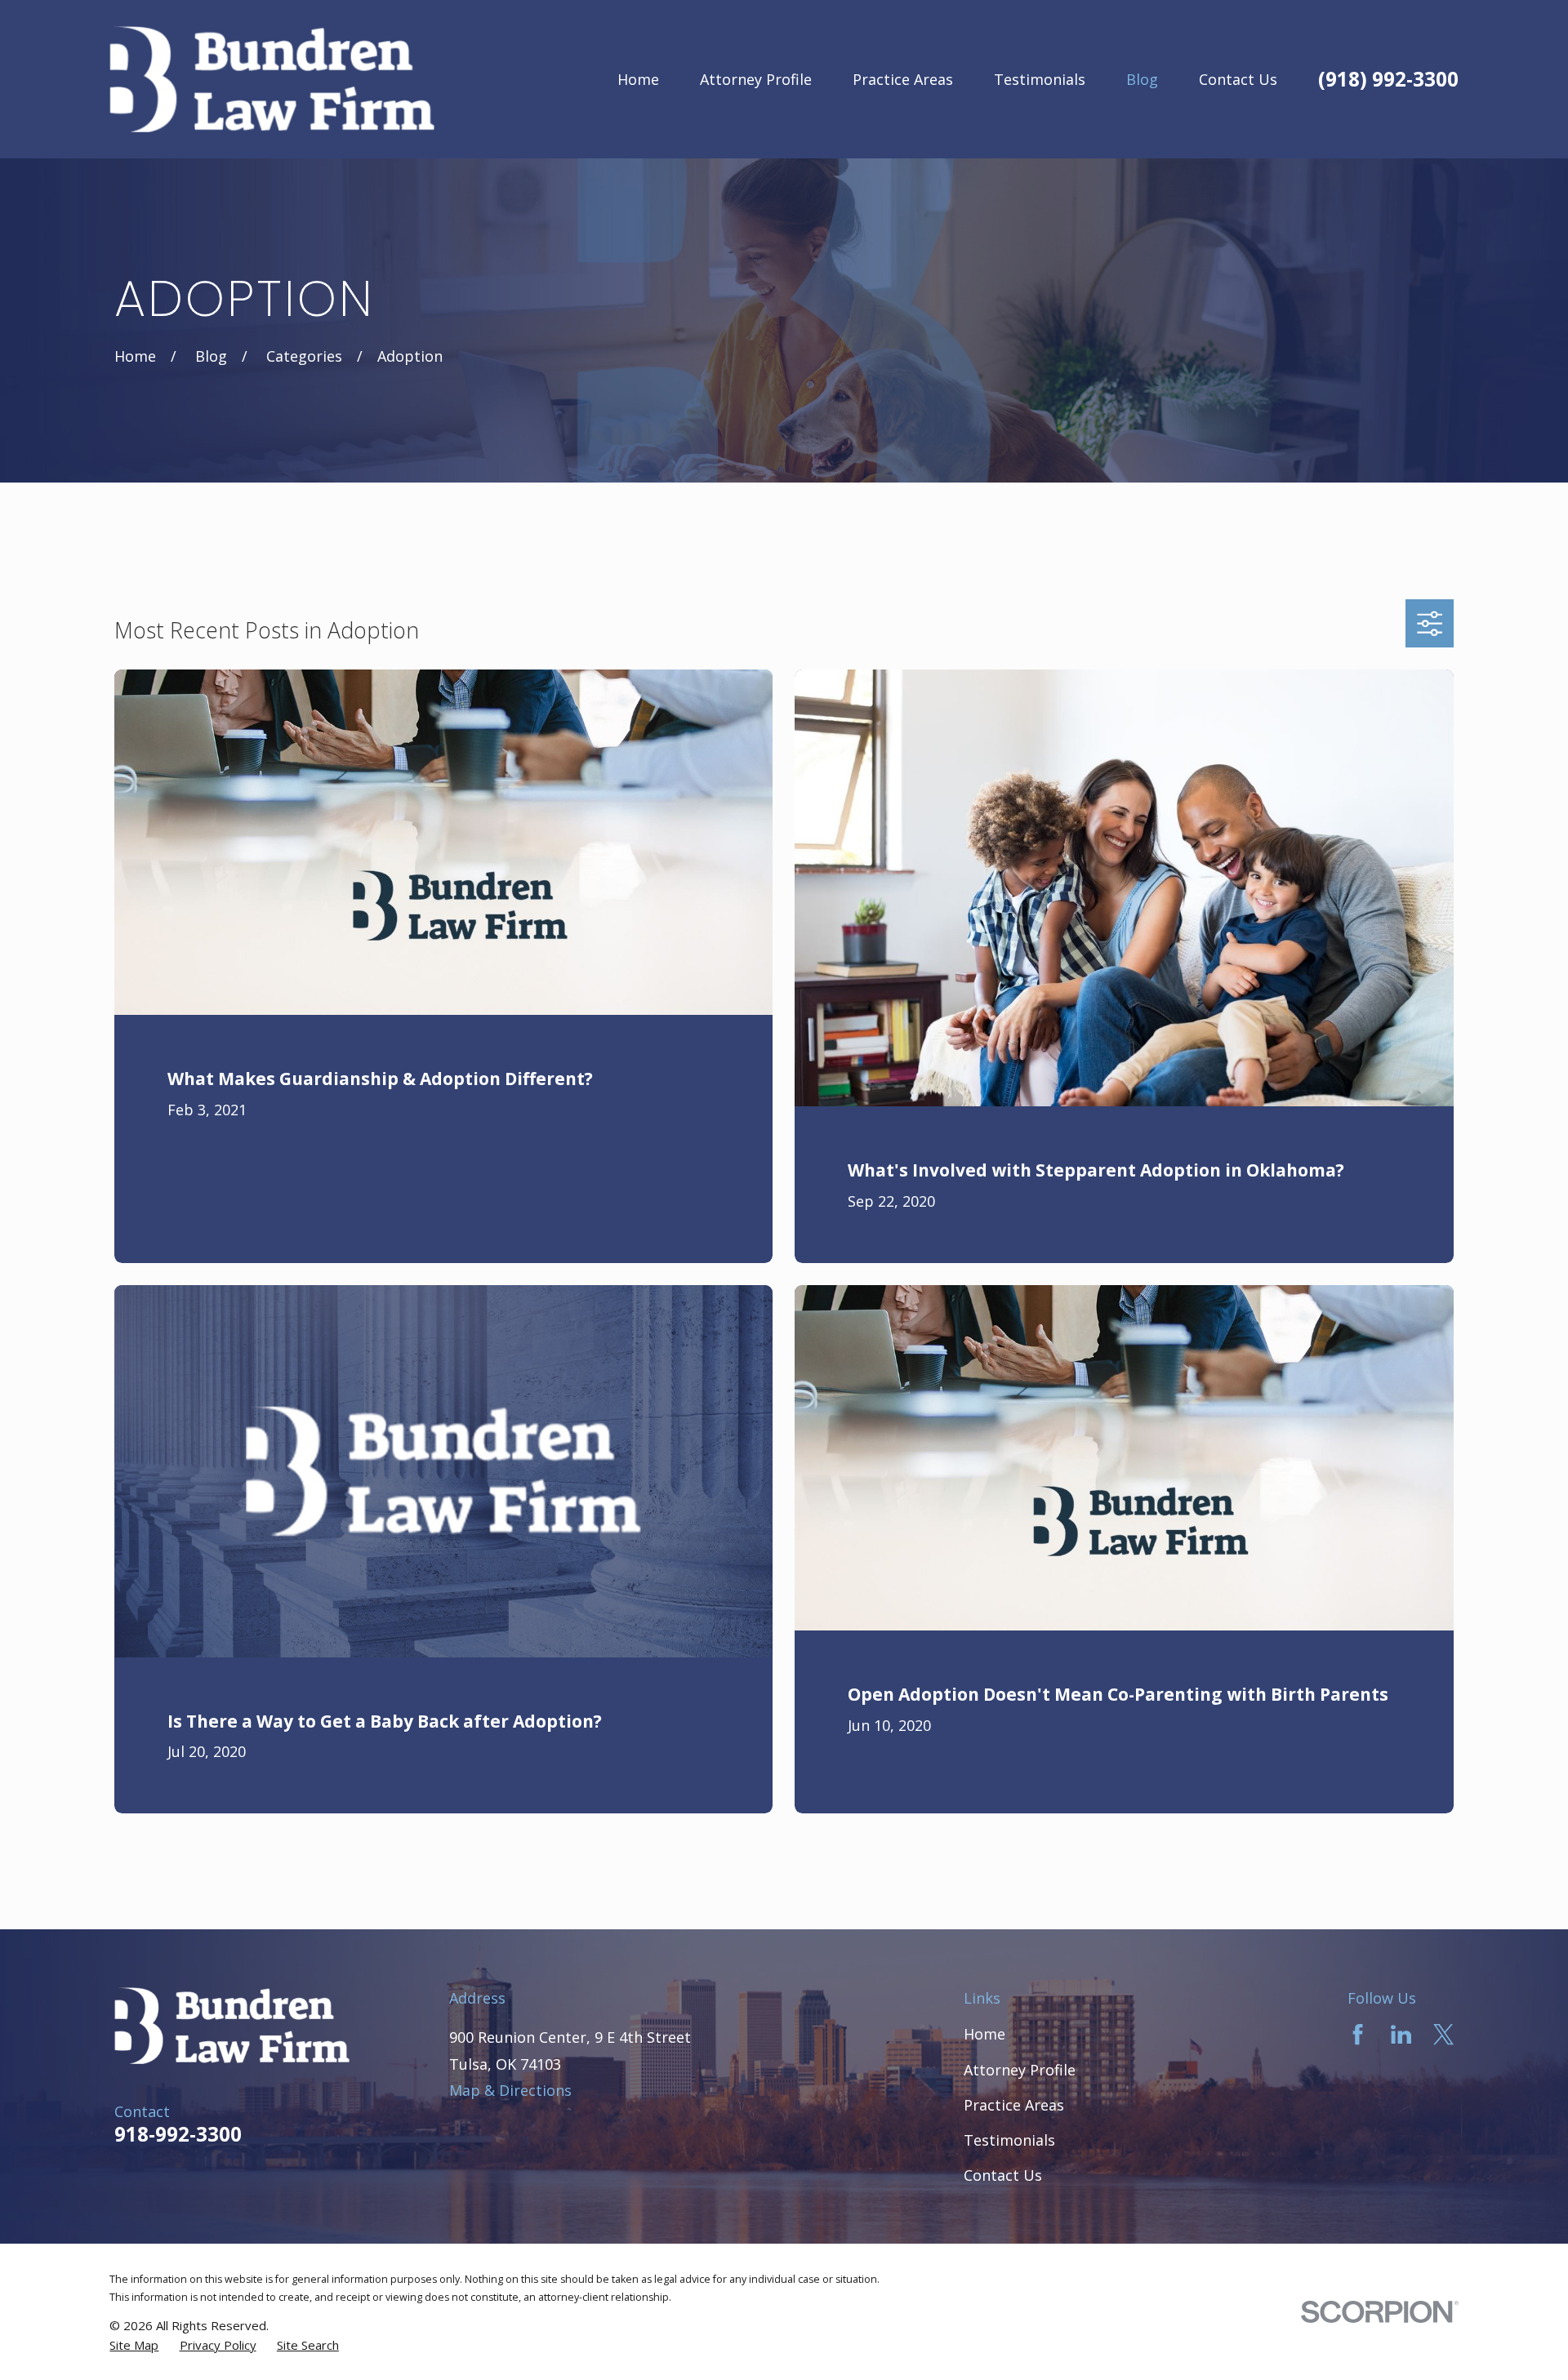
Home (984, 2034)
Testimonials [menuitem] (1040, 79)
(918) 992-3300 (1388, 79)
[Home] (272, 79)
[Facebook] (1358, 2034)
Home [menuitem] (638, 79)
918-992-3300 (178, 2134)
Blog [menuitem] (1142, 79)
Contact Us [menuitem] (1238, 79)
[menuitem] (134, 2345)
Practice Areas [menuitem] (903, 79)
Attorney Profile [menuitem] (756, 79)
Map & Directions (510, 2090)
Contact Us (1003, 2175)
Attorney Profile (1020, 2070)
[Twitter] (1443, 2034)
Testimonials (1009, 2140)
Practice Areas (1014, 2105)
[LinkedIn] (1401, 2034)
